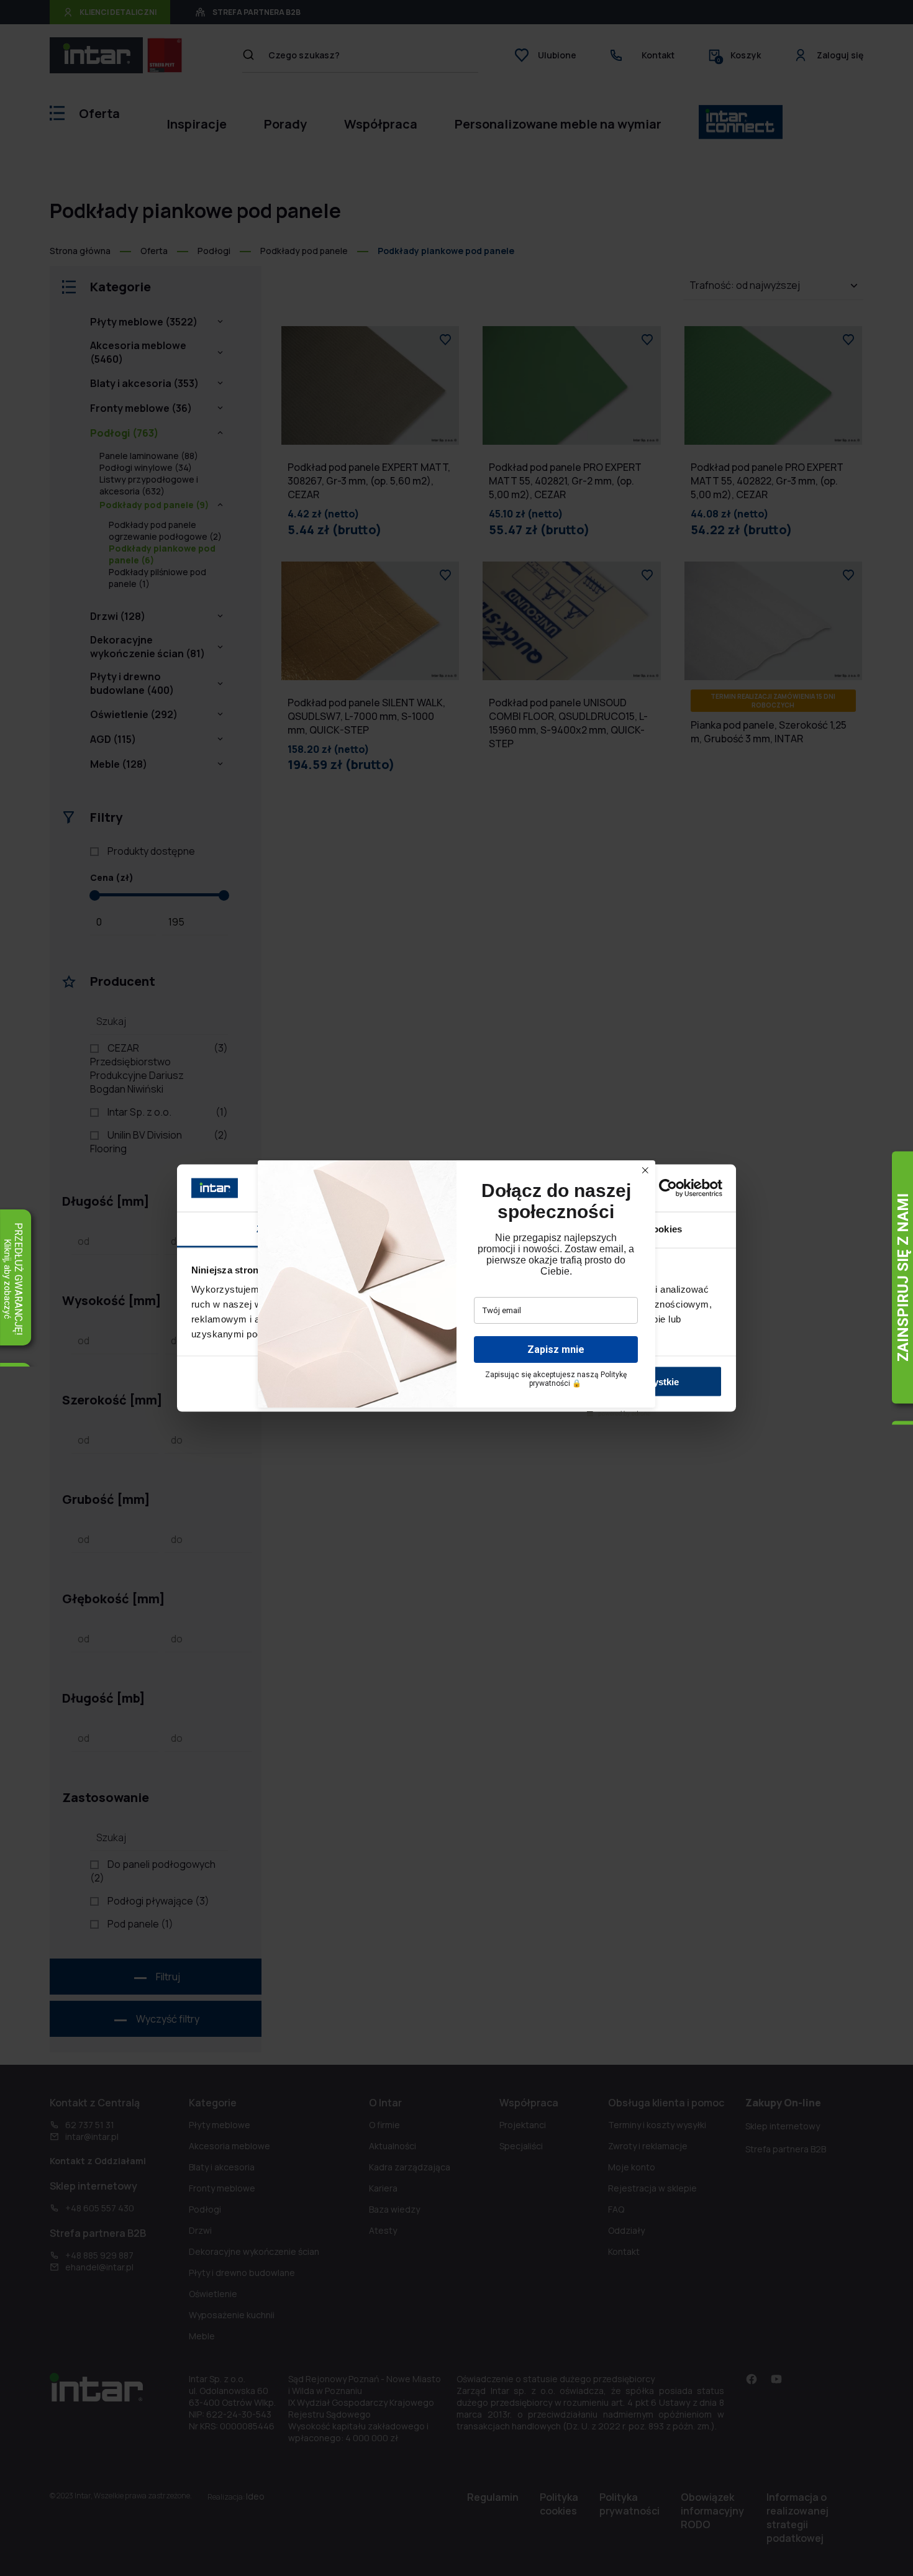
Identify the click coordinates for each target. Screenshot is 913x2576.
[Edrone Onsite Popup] (457, 1288)
